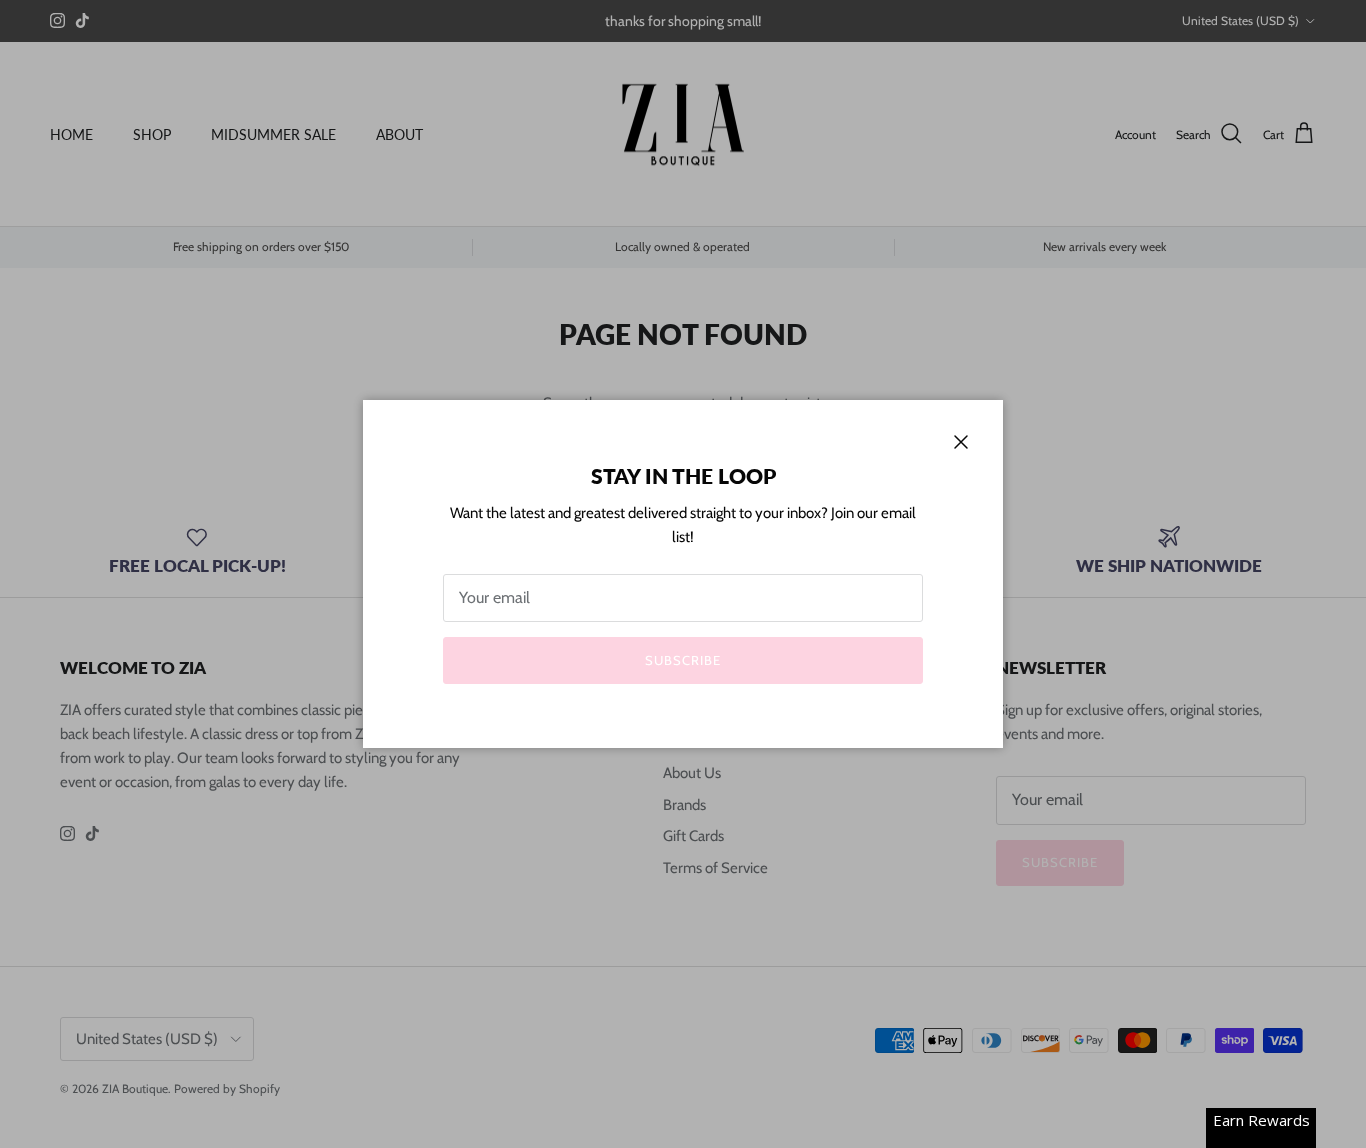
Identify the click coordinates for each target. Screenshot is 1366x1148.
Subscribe (683, 660)
